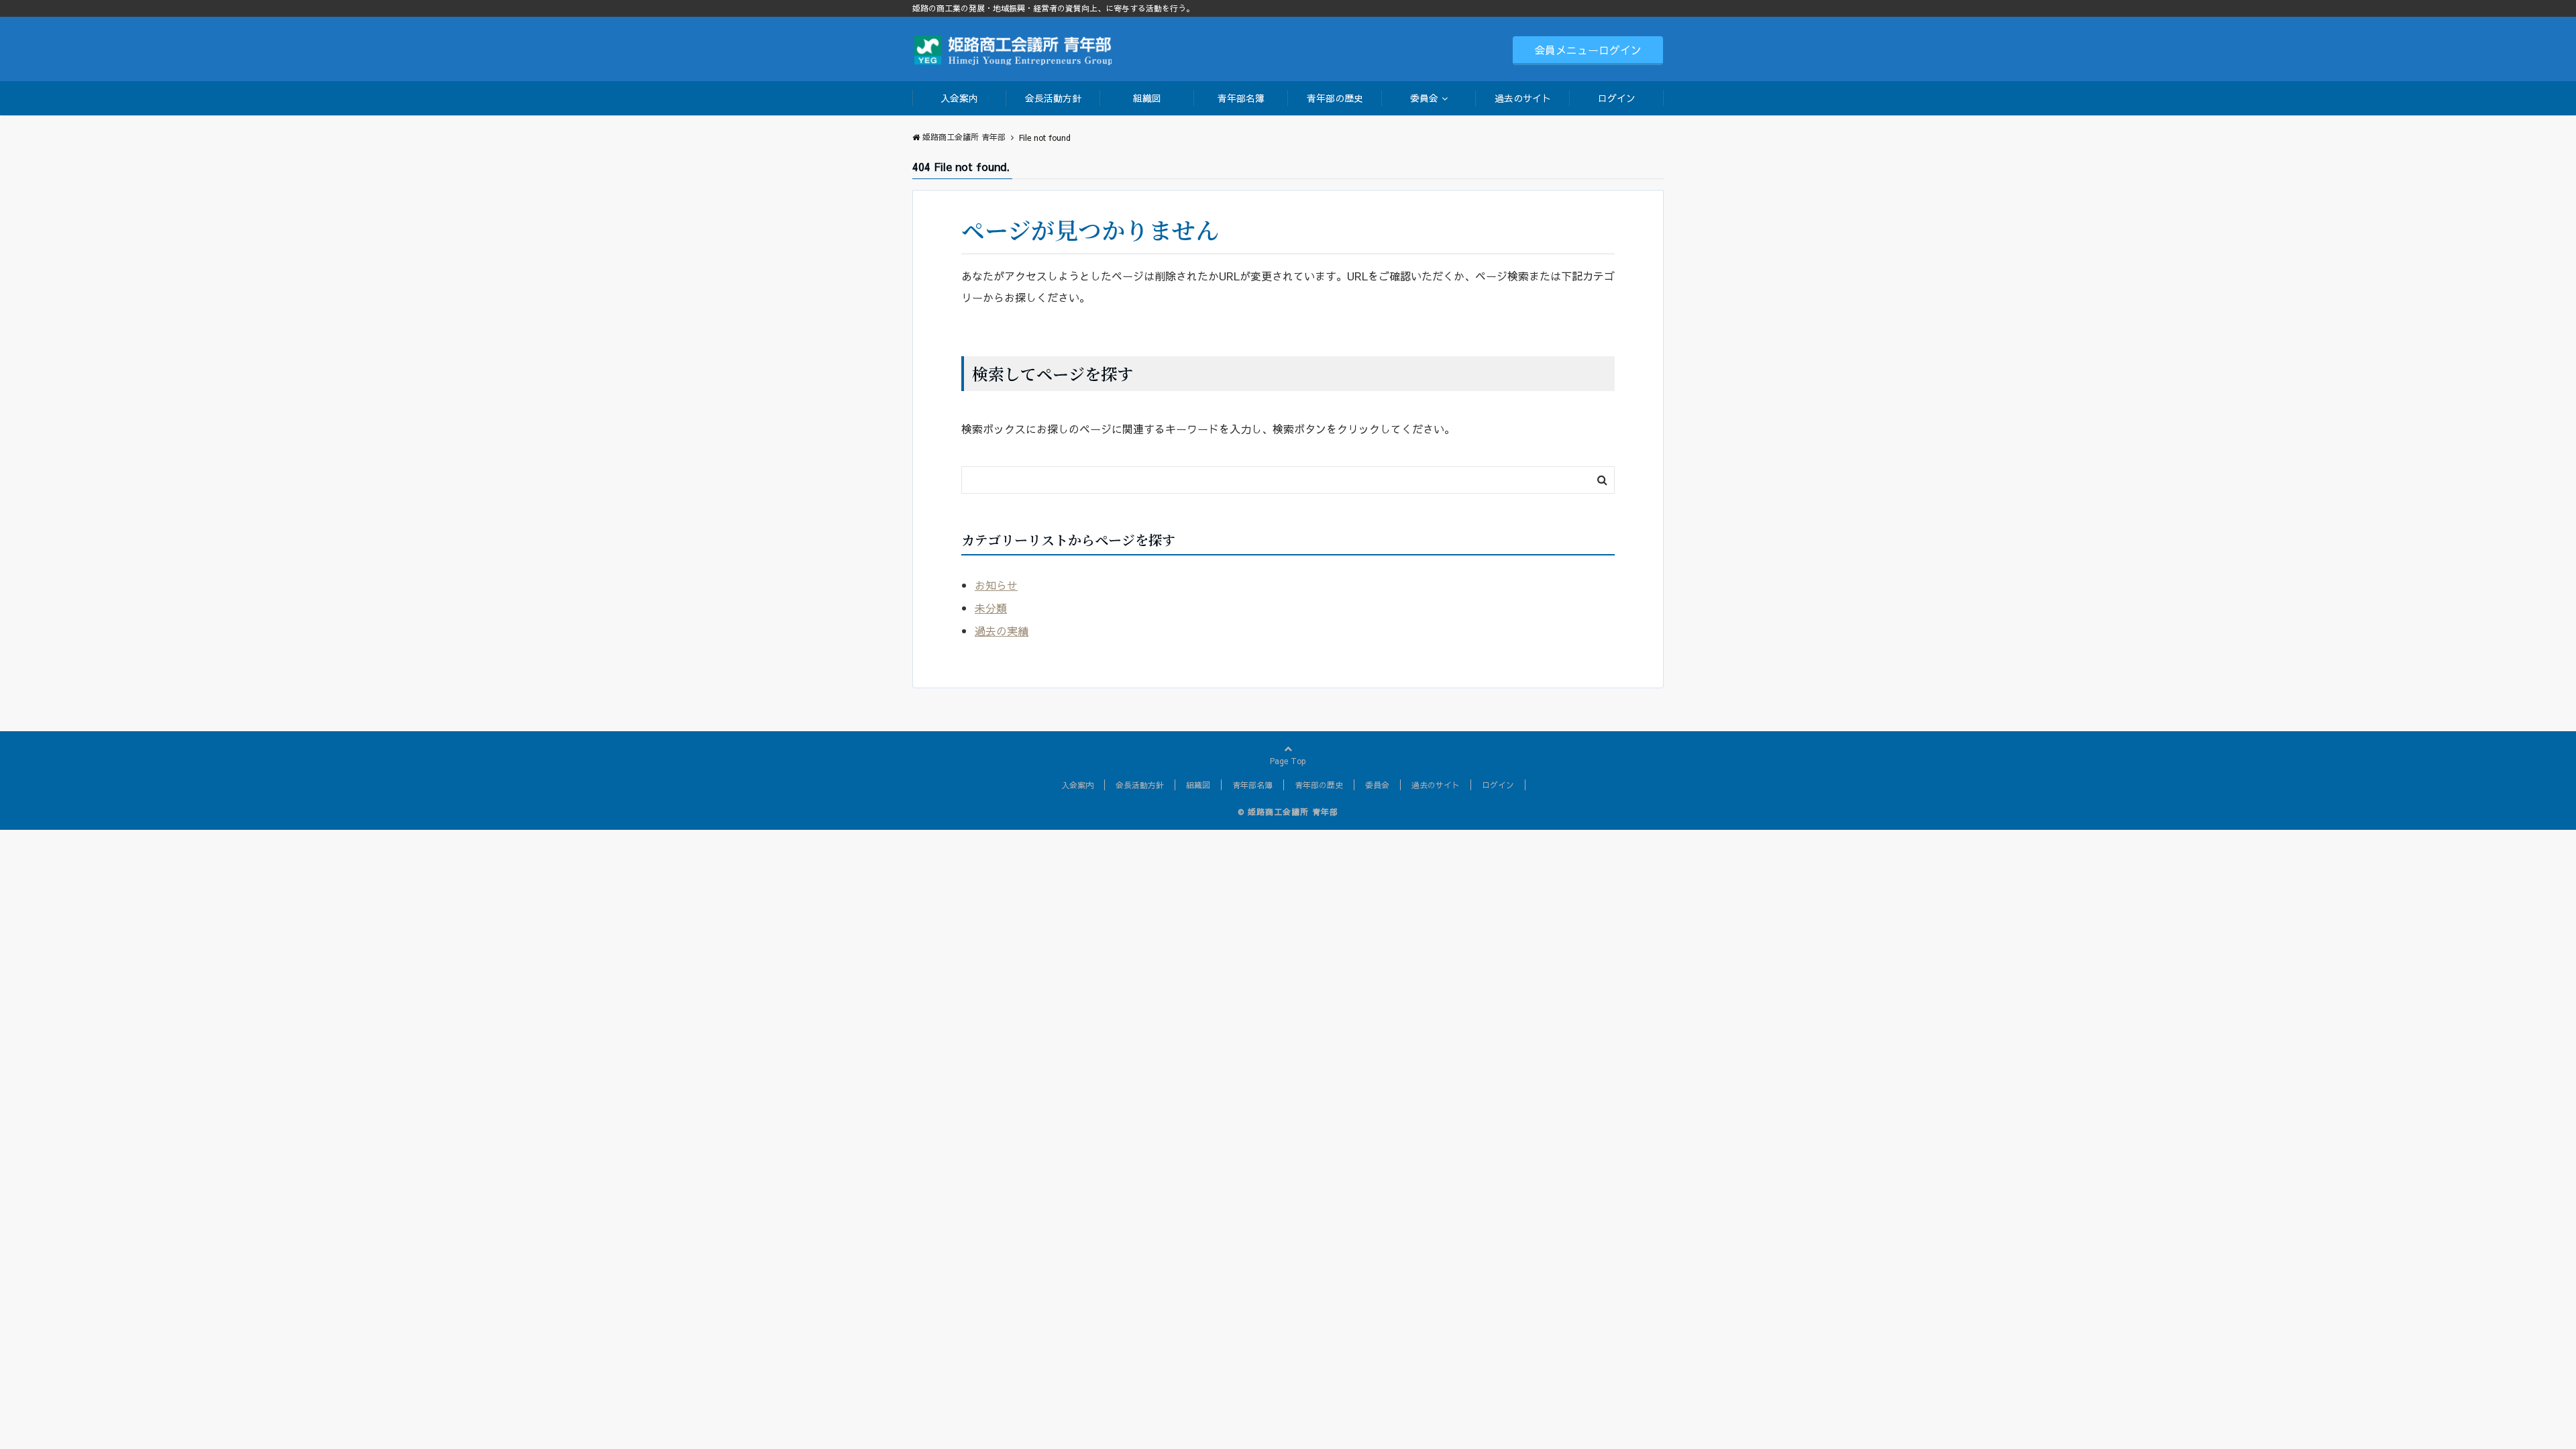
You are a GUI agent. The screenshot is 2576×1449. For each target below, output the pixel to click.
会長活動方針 (1053, 98)
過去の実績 (1002, 631)
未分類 (991, 608)
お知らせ (996, 585)
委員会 (1424, 98)
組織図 (1147, 98)
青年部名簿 (1241, 98)
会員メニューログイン (1588, 50)
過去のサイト (1523, 98)
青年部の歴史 (1335, 98)
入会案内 (959, 98)
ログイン (1617, 98)
